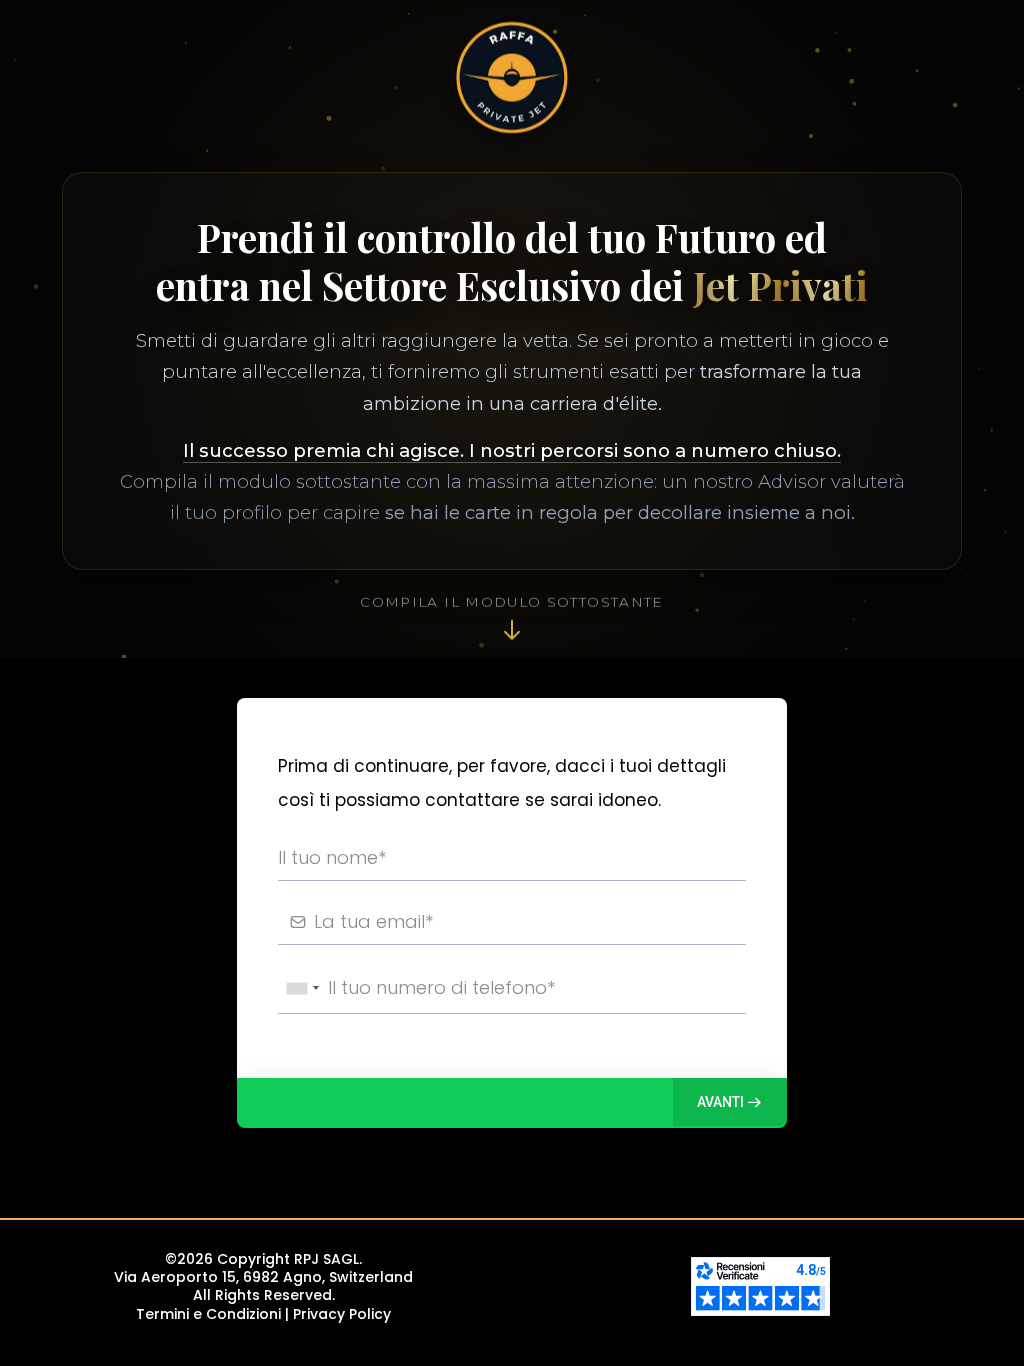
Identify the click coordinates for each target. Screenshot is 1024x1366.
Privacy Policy (342, 1314)
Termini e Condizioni (208, 1314)
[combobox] (302, 988)
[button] (730, 1102)
